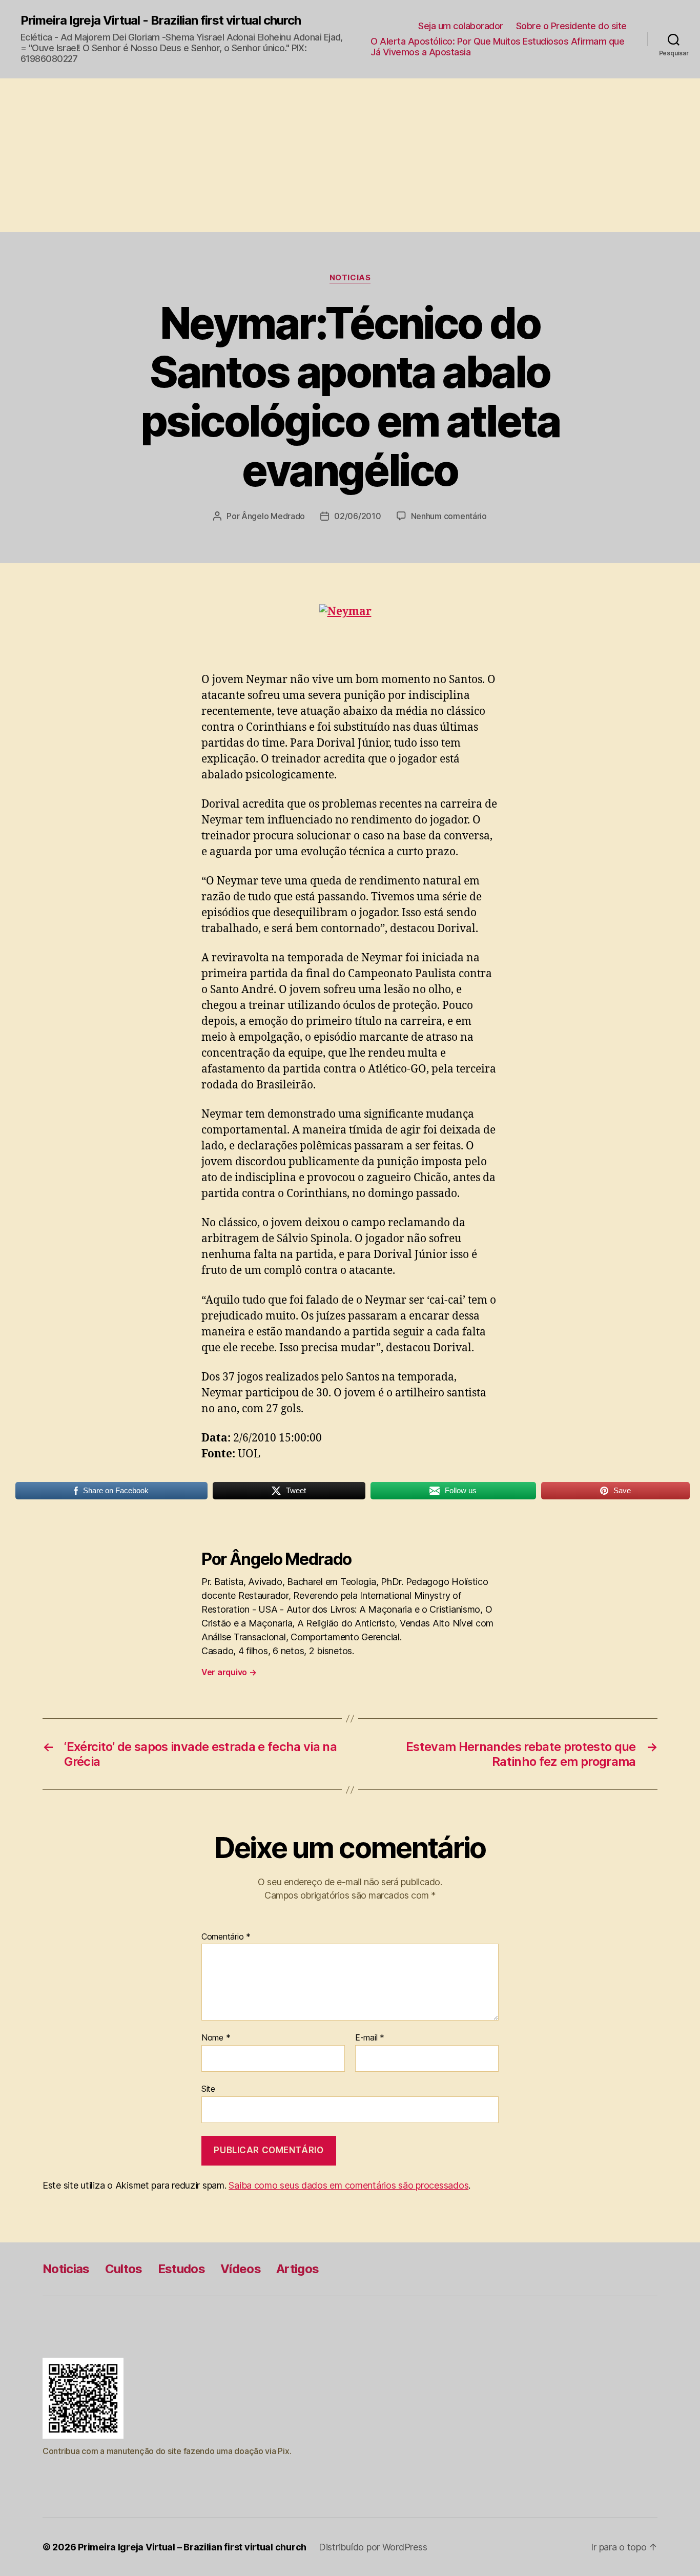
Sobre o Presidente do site (571, 26)
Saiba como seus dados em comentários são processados (348, 2185)
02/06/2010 (357, 516)
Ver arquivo (229, 1672)
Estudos (181, 2269)
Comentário (226, 1937)
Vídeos (241, 2269)
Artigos (297, 2269)
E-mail (370, 2038)
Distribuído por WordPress (373, 2547)
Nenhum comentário (449, 516)
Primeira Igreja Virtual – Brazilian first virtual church (192, 2547)
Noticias (350, 278)
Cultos (124, 2269)
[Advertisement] (350, 155)
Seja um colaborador (461, 26)
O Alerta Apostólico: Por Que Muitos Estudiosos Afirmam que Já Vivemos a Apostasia (497, 47)
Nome (216, 2038)
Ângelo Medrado (273, 516)
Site (208, 2088)
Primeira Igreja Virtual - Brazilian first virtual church (161, 20)
